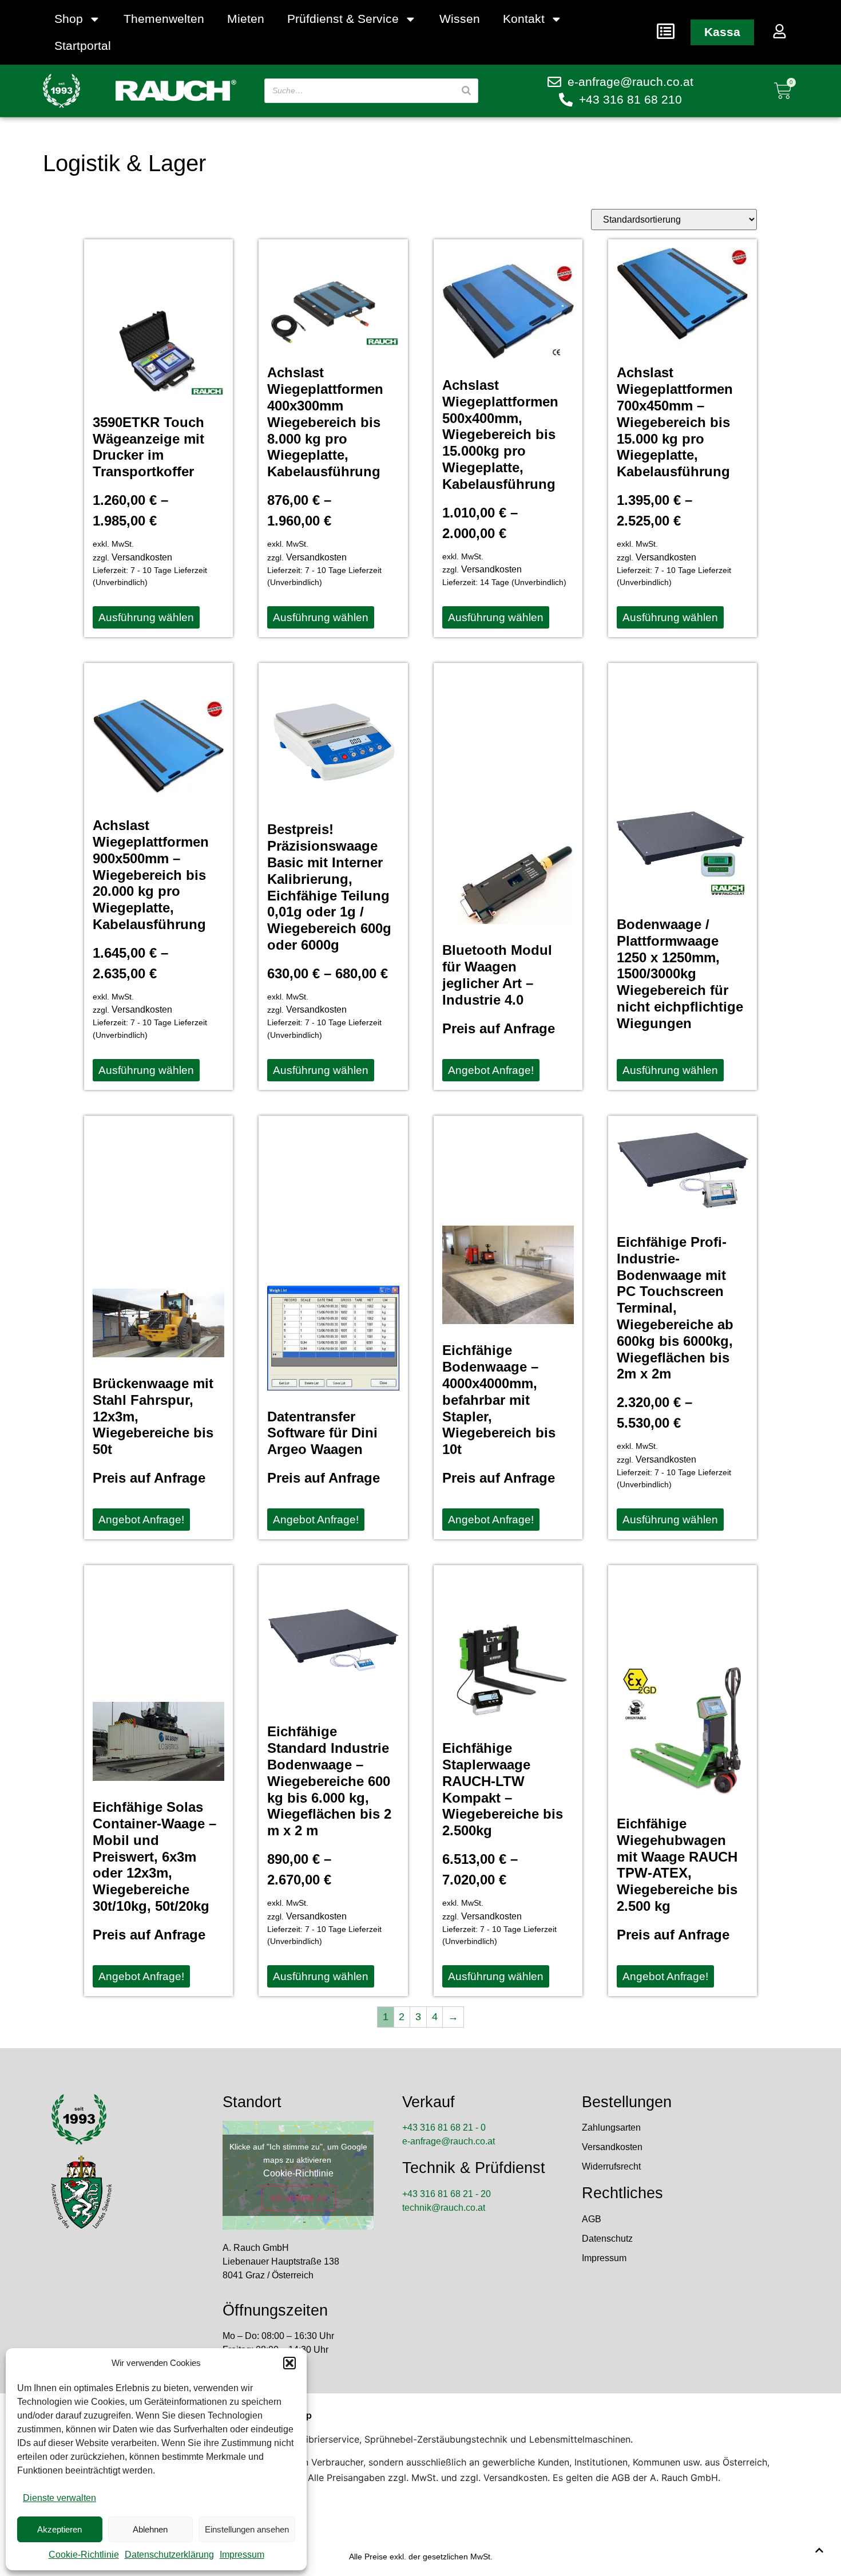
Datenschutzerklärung (169, 2555)
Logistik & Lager (124, 163)
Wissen (460, 19)
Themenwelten (164, 19)
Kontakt (524, 19)
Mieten (246, 19)
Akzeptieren (59, 2529)
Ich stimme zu (298, 2198)
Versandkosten (142, 557)
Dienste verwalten (59, 2498)
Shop (69, 19)
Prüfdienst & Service (343, 19)
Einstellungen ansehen (247, 2529)
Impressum (242, 2555)
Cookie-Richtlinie (84, 2555)
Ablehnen (150, 2529)
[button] (289, 2363)
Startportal (83, 46)
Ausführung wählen (146, 617)
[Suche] (466, 91)
